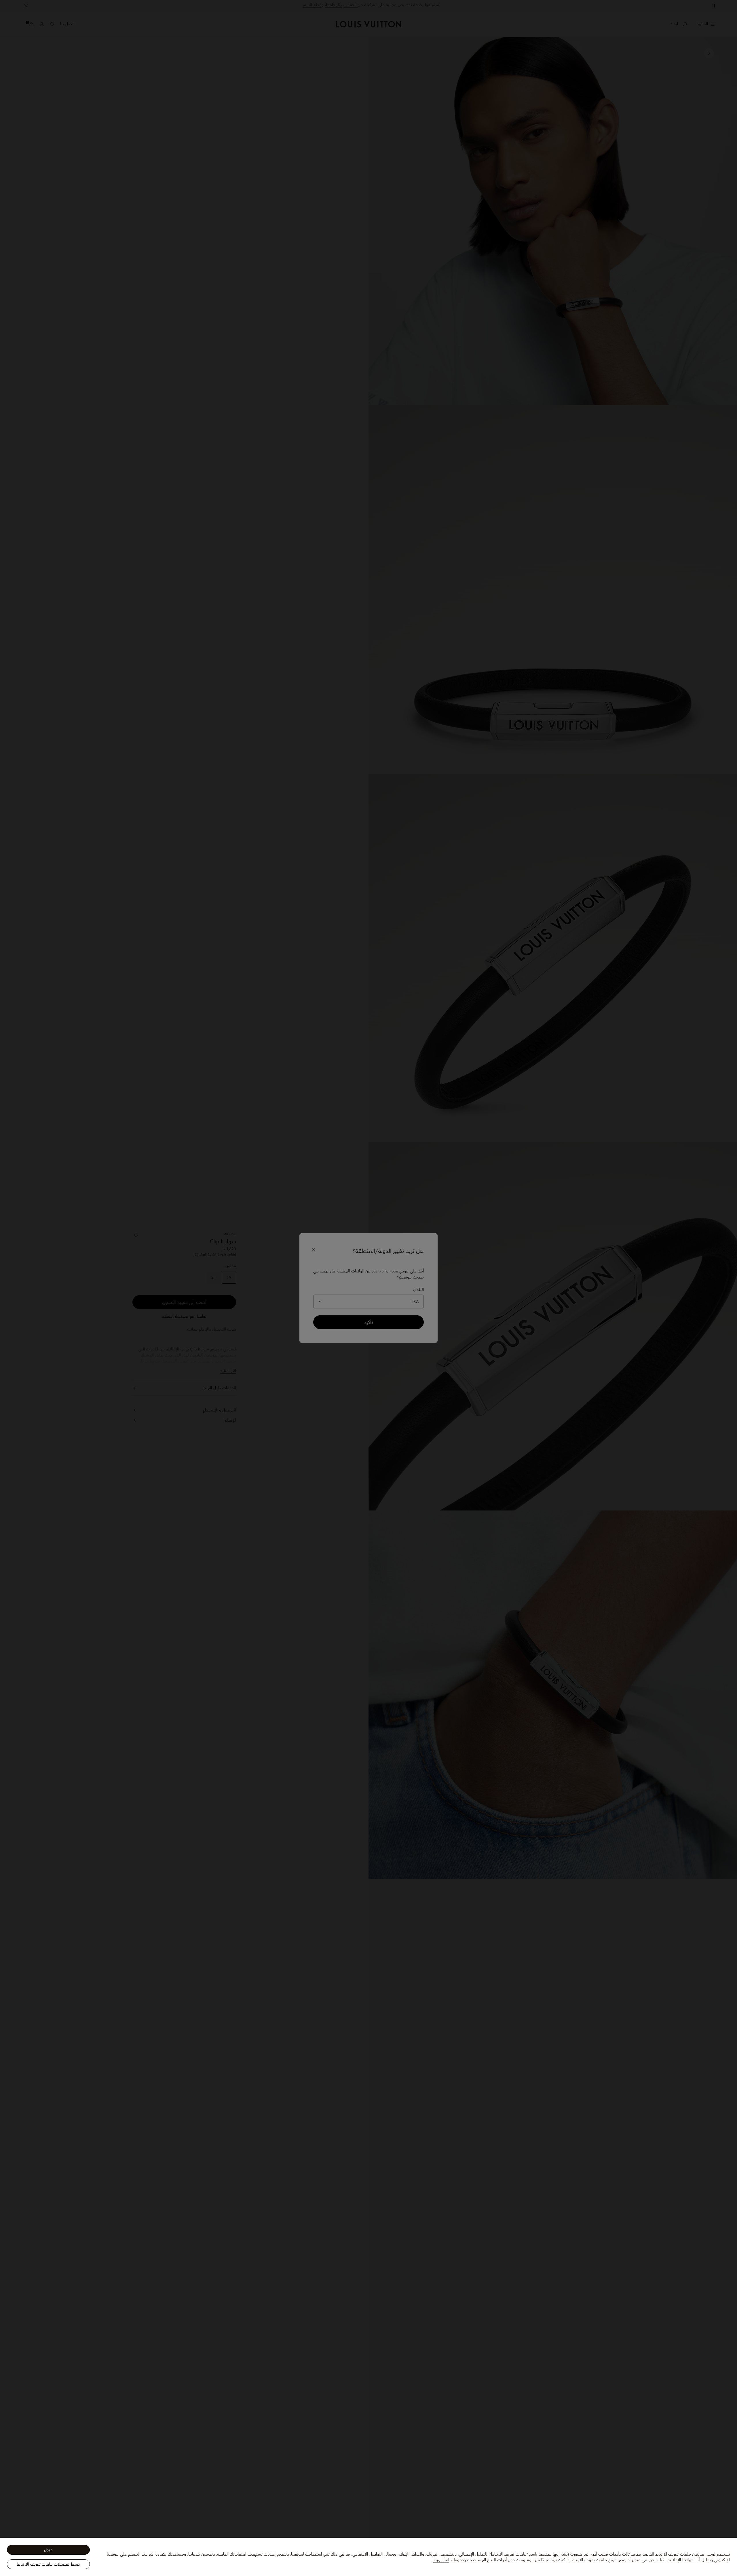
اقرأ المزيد (441, 2560)
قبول (48, 2550)
